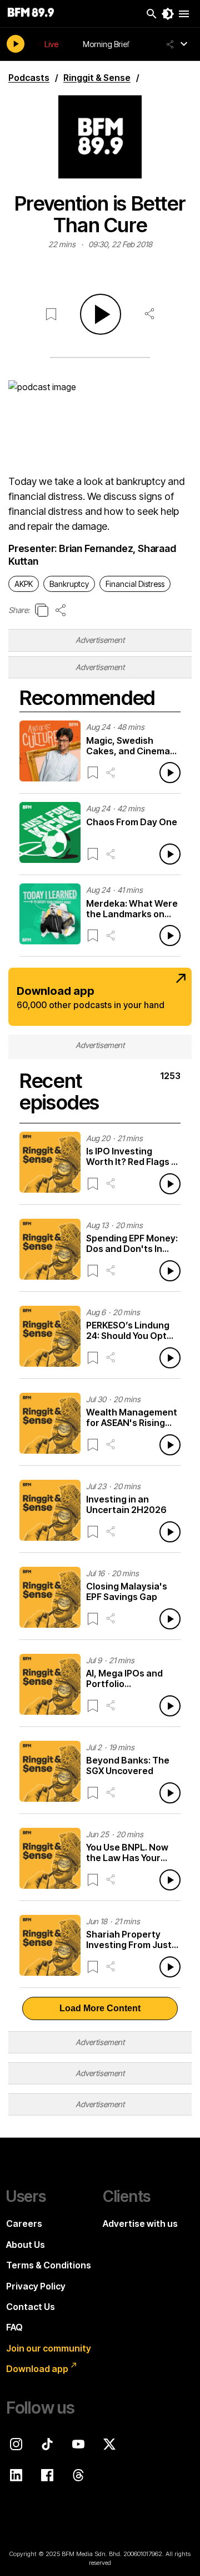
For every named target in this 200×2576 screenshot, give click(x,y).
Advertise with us (140, 2224)
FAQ (14, 2327)
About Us (26, 2245)
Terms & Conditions (49, 2265)
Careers (24, 2224)
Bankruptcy (69, 584)
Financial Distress (135, 584)
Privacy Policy (36, 2286)
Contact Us (31, 2307)
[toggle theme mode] (168, 14)
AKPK (24, 584)
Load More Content (100, 2008)
